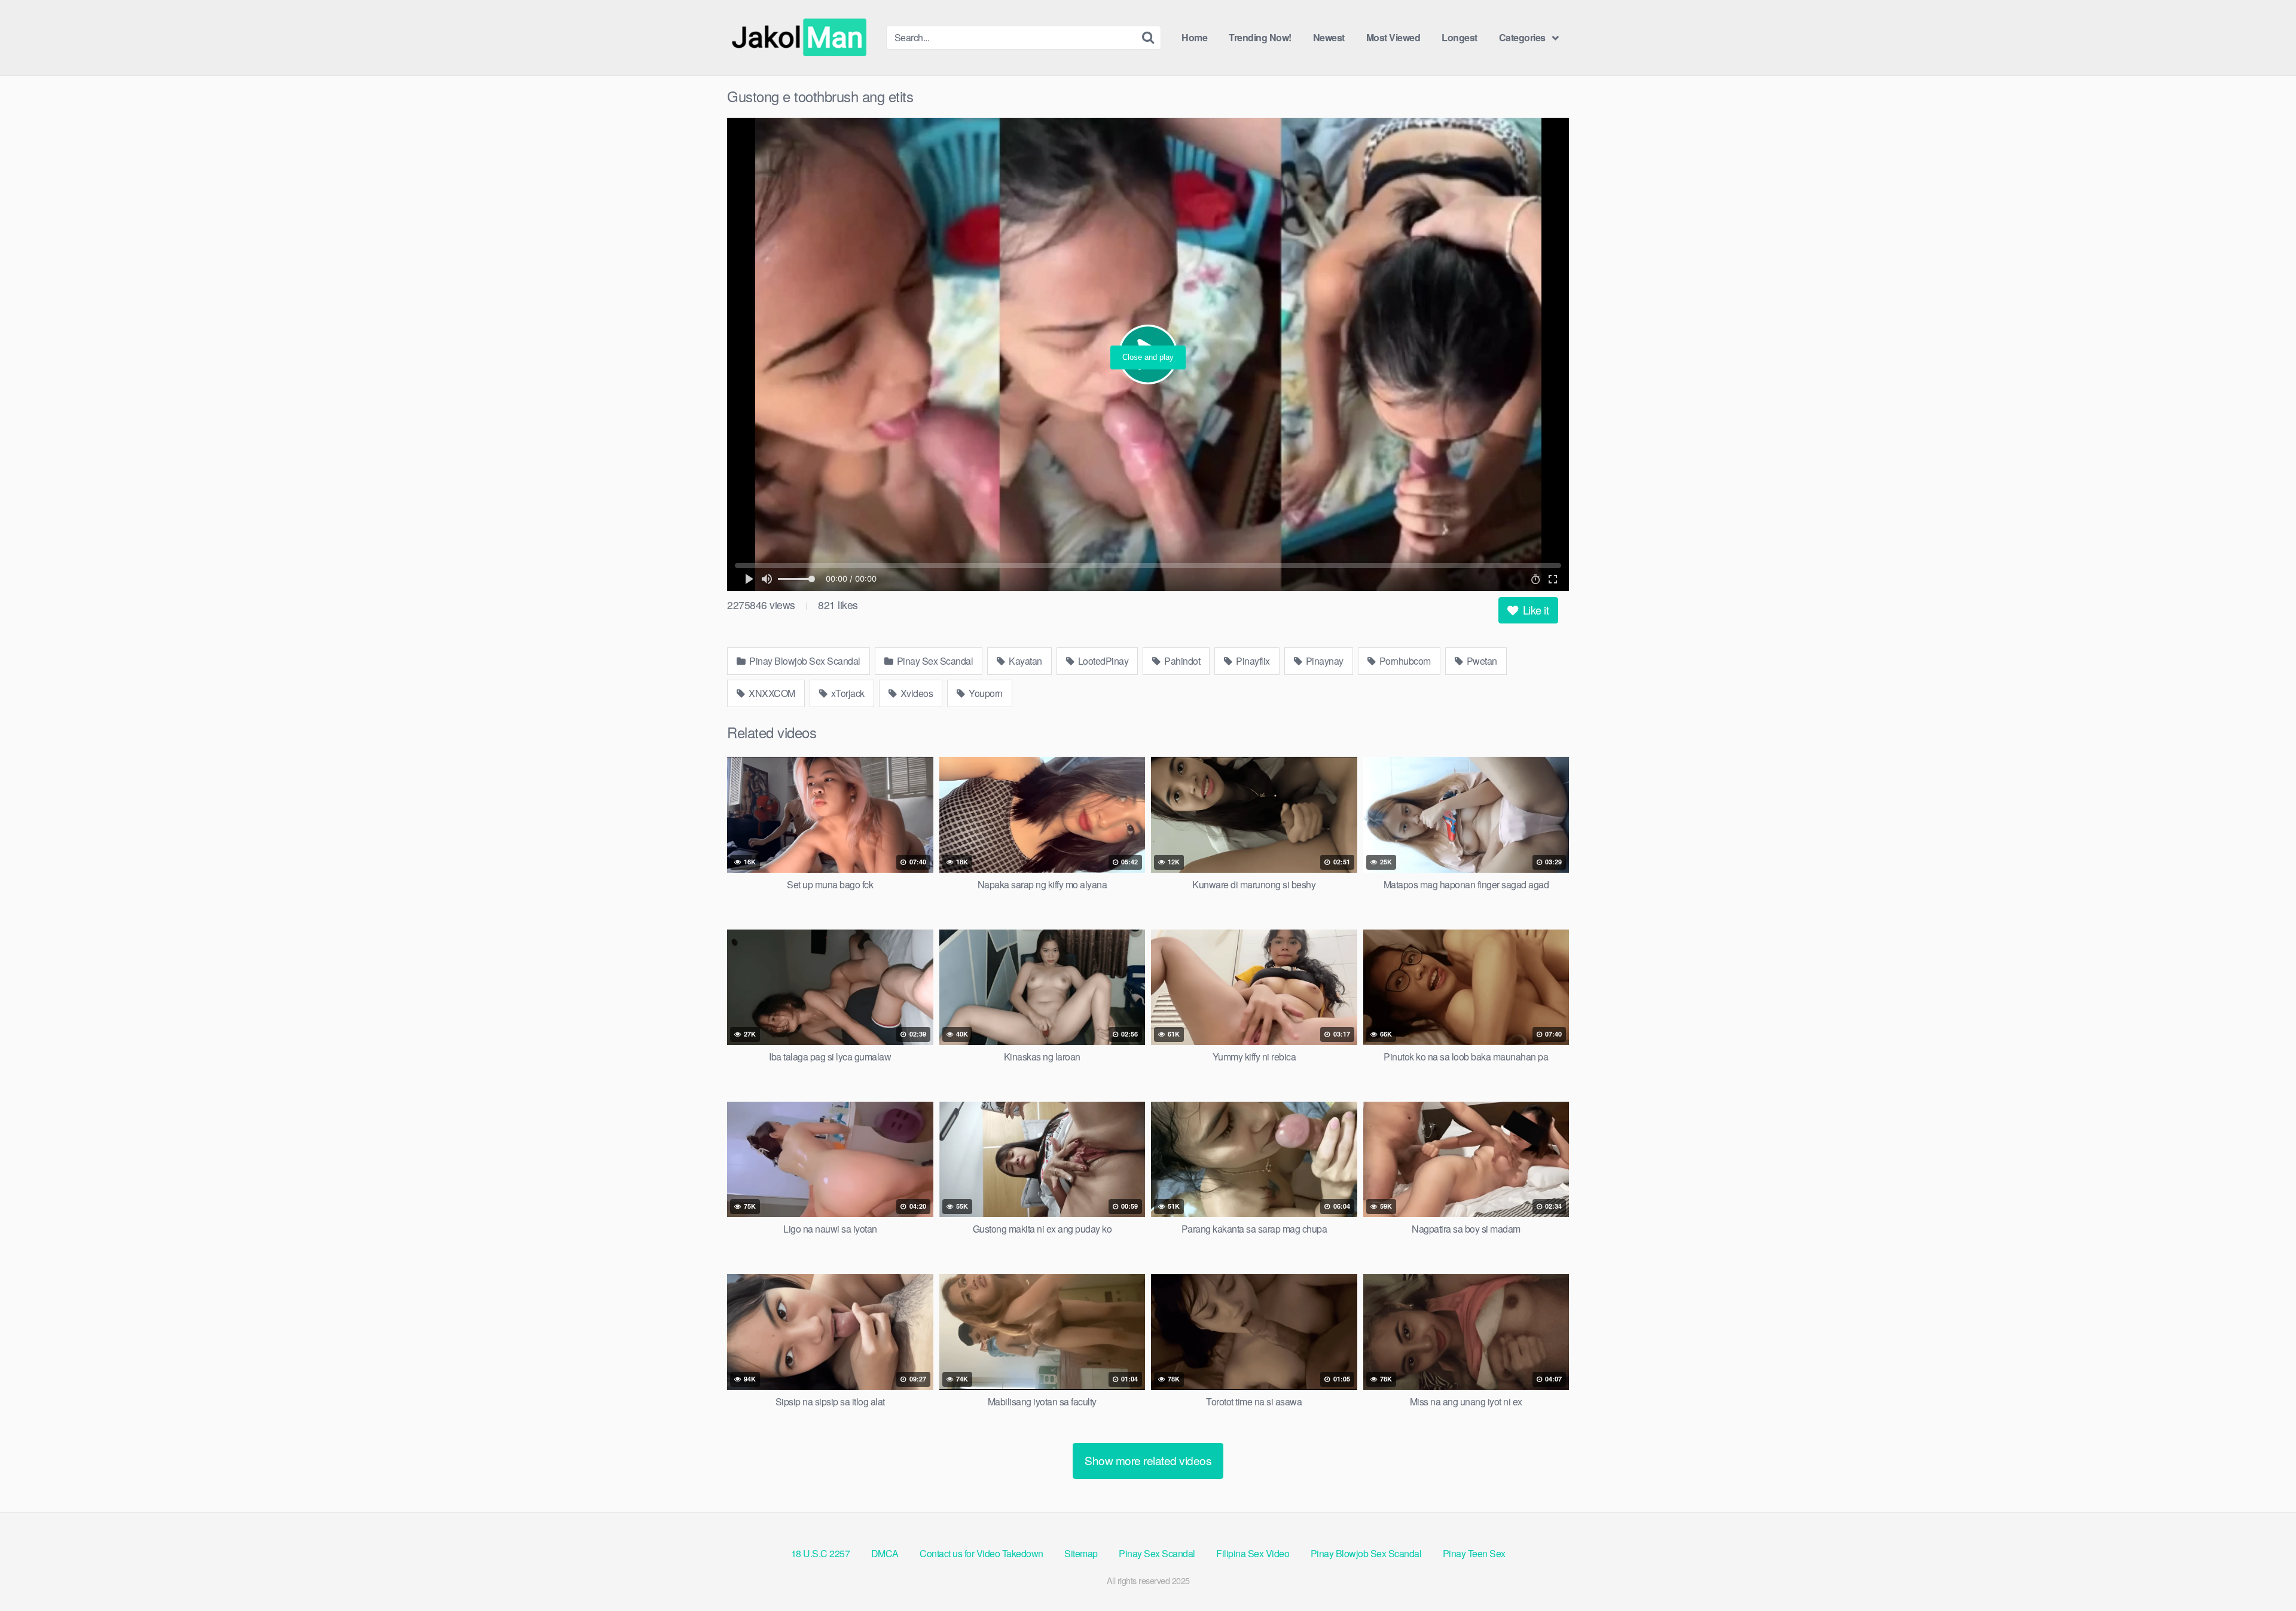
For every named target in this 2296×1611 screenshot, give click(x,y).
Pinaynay (1323, 661)
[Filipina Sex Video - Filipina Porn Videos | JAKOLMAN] (802, 38)
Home (1194, 37)
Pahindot (1181, 661)
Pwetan (1481, 661)
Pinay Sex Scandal (934, 661)
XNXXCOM (771, 693)
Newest (1329, 37)
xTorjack (847, 693)
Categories (1522, 37)
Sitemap (1081, 1553)
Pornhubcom (1404, 661)
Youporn (985, 693)
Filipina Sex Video (1253, 1553)
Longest (1460, 37)
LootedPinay (1102, 661)
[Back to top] (2263, 1573)
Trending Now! (1260, 37)
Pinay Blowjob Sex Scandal (804, 661)
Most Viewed (1393, 37)
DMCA (885, 1553)
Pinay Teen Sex (1474, 1553)
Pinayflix (1252, 661)
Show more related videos (1148, 1460)
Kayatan (1025, 661)
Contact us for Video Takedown (981, 1553)
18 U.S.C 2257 (821, 1553)
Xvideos (915, 693)
